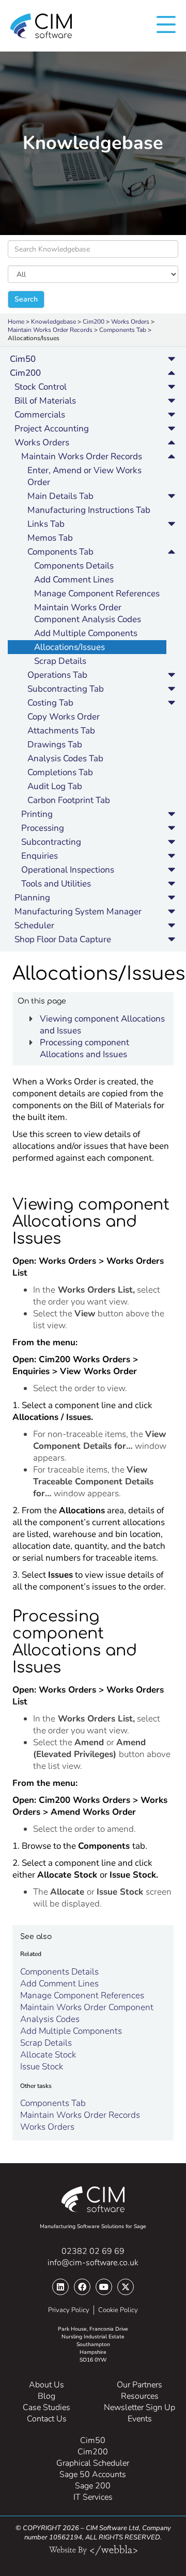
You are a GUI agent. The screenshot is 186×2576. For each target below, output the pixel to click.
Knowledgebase (53, 322)
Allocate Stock (48, 2055)
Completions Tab (60, 772)
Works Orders (130, 322)
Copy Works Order (64, 717)
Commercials (40, 415)
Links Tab (46, 524)
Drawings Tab (55, 745)
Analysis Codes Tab (65, 758)
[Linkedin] (60, 2287)
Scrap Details (60, 661)
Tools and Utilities (56, 884)
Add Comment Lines (74, 580)
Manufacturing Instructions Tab (89, 510)
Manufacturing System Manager (78, 911)
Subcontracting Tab (66, 689)
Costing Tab (50, 703)
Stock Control (41, 387)
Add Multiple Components (86, 633)
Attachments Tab (61, 731)
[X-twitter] (126, 2287)
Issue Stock (42, 2067)
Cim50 (23, 359)
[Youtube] (104, 2287)
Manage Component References (97, 593)
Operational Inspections (68, 870)
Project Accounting (52, 429)
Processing (43, 828)
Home (16, 322)
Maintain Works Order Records (50, 330)
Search (26, 299)
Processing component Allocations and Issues (84, 1048)
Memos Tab (50, 538)
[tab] (93, 359)
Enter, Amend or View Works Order (84, 476)
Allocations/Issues (69, 647)
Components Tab (123, 330)
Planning (32, 898)
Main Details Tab (60, 496)
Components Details (74, 566)
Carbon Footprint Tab (69, 800)
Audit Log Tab (55, 786)
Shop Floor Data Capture (63, 939)
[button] (172, 359)
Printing (37, 814)
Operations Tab (57, 675)
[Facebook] (82, 2287)
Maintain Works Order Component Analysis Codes (88, 613)
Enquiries (40, 856)
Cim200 (94, 322)
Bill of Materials (45, 401)
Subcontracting (51, 842)
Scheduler (34, 925)
